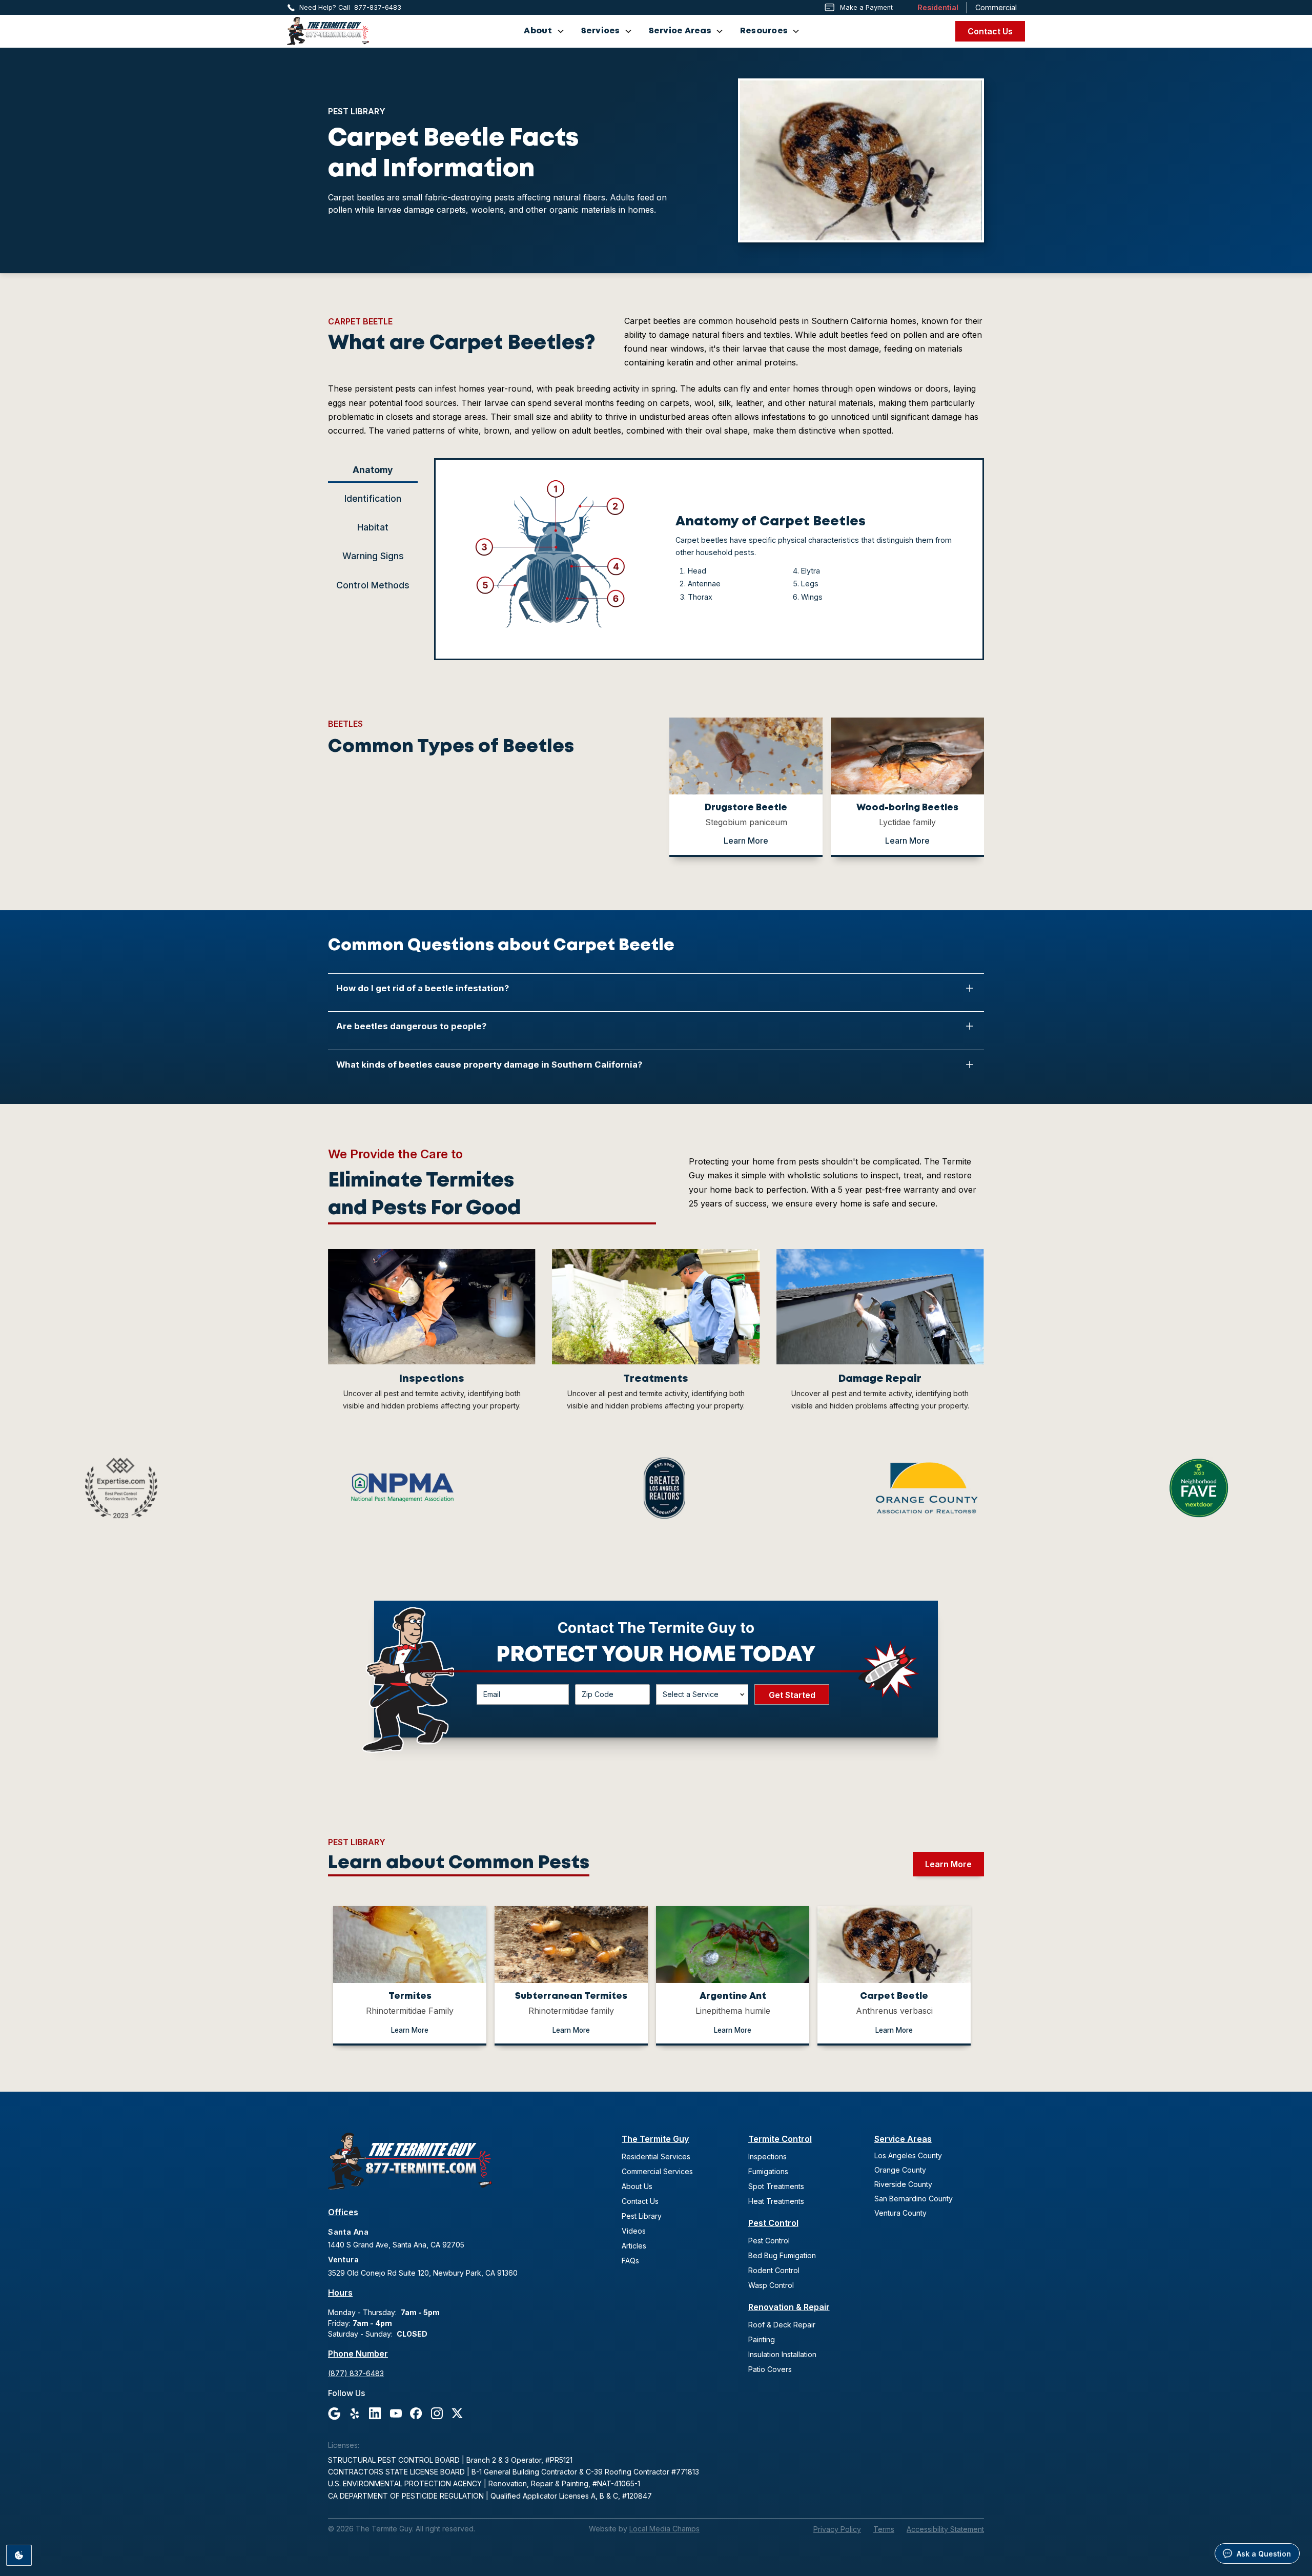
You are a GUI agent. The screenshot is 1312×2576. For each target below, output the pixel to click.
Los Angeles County (908, 2155)
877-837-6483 (378, 7)
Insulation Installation (782, 2354)
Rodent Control (774, 2270)
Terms (884, 2529)
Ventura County (900, 2213)
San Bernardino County (914, 2199)
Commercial (996, 7)
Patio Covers (770, 2369)
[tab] (373, 470)
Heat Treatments (776, 2201)
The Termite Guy (655, 2139)
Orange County (900, 2170)
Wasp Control (771, 2285)
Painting (762, 2339)
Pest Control (773, 2223)
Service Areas (903, 2139)
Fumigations (768, 2171)
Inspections (767, 2156)
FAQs (630, 2261)
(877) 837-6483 (356, 2373)
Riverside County (903, 2184)
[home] (328, 31)
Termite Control (780, 2139)
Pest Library (642, 2216)
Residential (938, 7)
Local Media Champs (664, 2529)
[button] (544, 31)
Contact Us (990, 31)
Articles (634, 2246)
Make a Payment (866, 7)
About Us (637, 2186)
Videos (634, 2231)
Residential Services (656, 2156)
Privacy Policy (837, 2529)
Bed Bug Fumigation (782, 2255)
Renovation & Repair (789, 2307)
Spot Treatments (776, 2186)
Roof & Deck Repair (782, 2325)
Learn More (746, 841)
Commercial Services (657, 2171)
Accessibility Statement (945, 2529)
